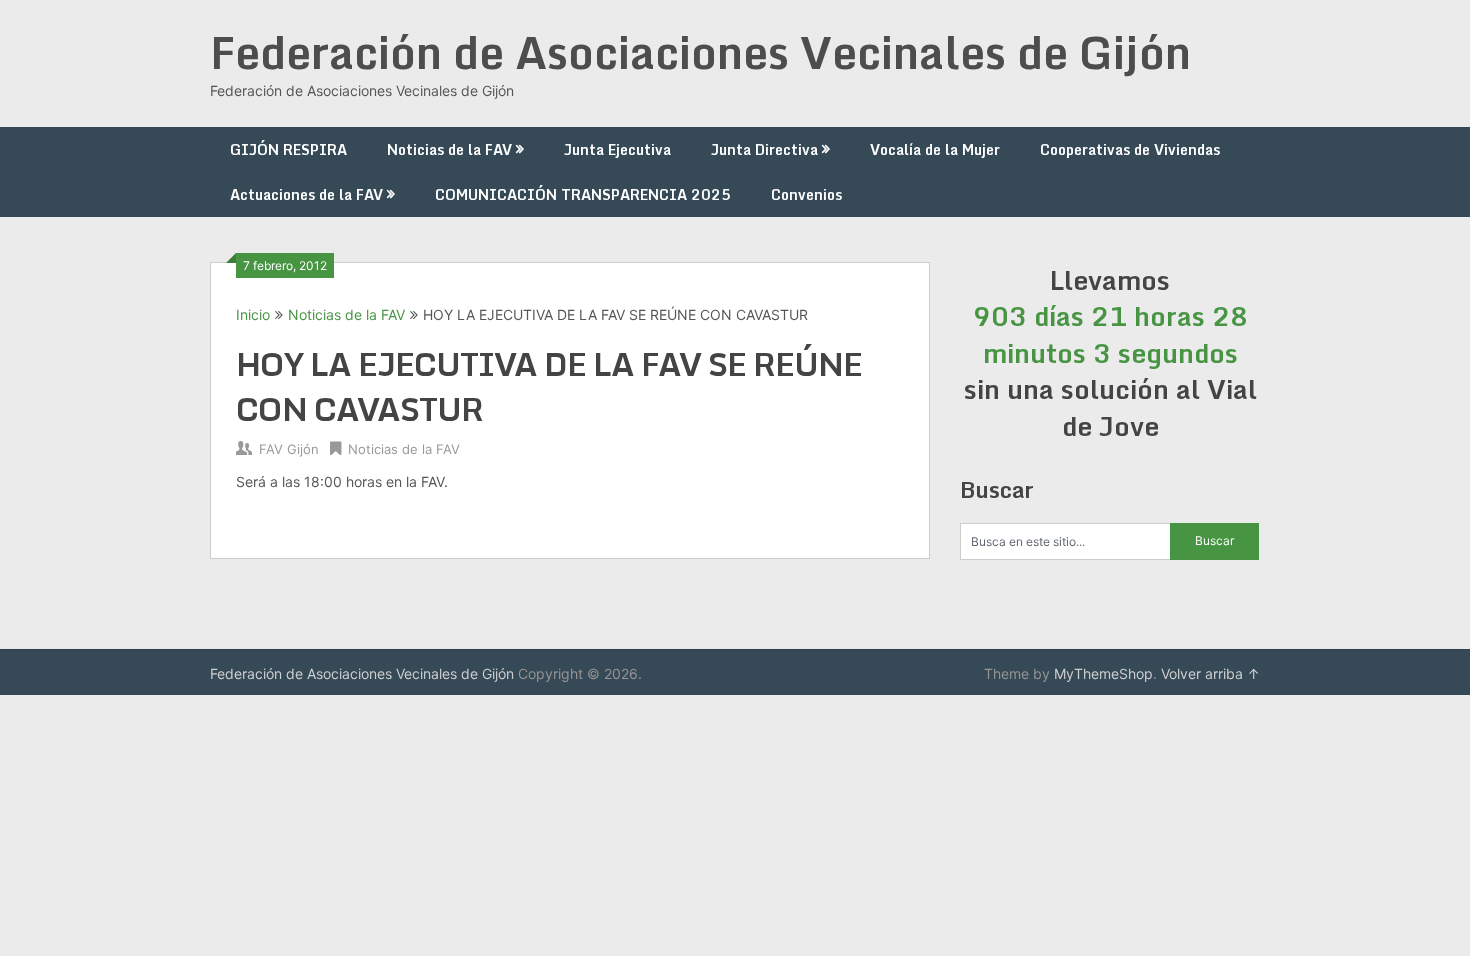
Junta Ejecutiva (617, 149)
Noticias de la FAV (449, 149)
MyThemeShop (1103, 673)
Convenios (806, 194)
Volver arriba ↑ (1210, 673)
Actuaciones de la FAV (306, 194)
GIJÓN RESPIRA (288, 149)
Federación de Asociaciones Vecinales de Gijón (700, 52)
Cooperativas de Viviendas (1130, 149)
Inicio (253, 314)
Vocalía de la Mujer (935, 149)
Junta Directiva (764, 149)
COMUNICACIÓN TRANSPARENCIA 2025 (583, 194)
